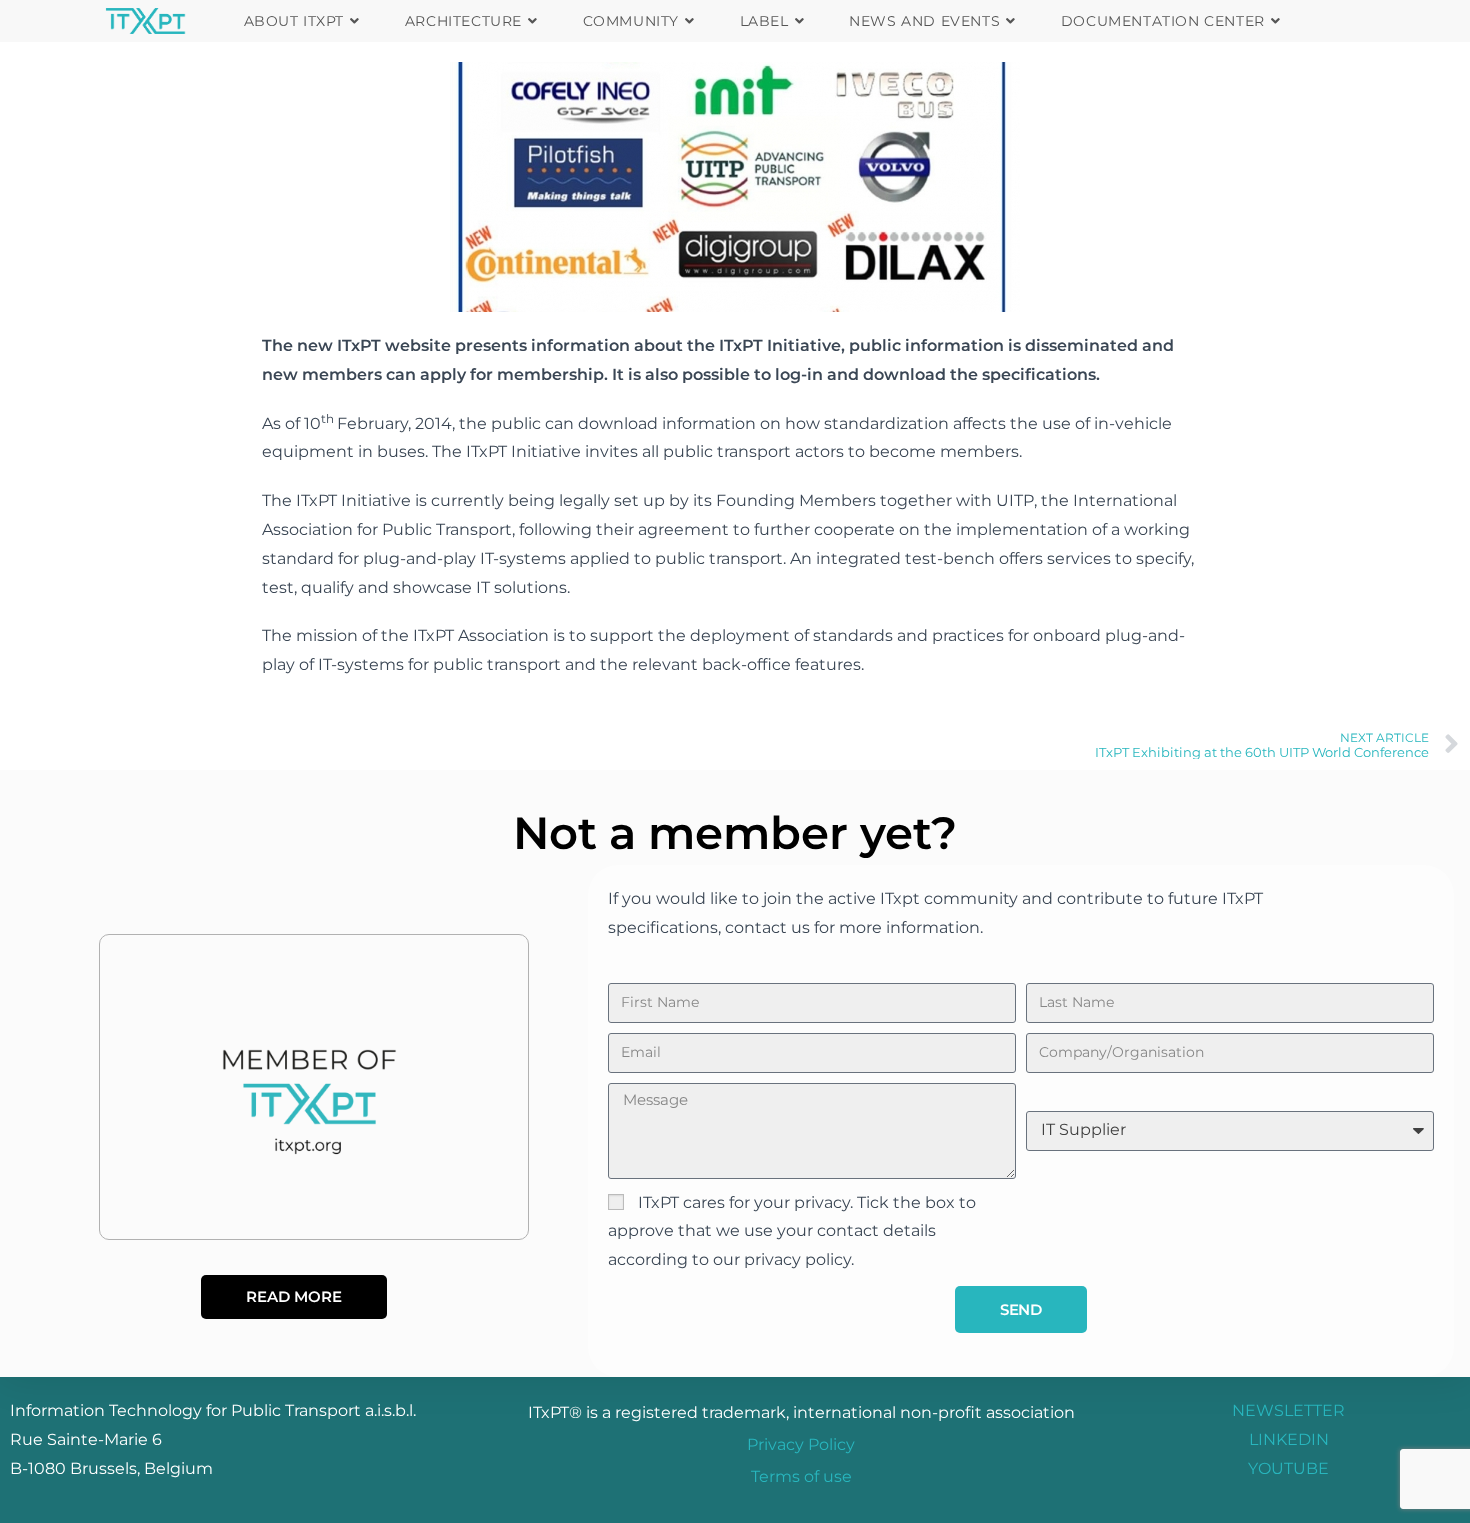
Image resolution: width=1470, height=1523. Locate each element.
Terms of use (801, 1476)
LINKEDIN (1289, 1439)
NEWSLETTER (1288, 1410)
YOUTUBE (1288, 1468)
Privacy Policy (801, 1444)
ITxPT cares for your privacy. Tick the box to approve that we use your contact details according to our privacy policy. (792, 1231)
